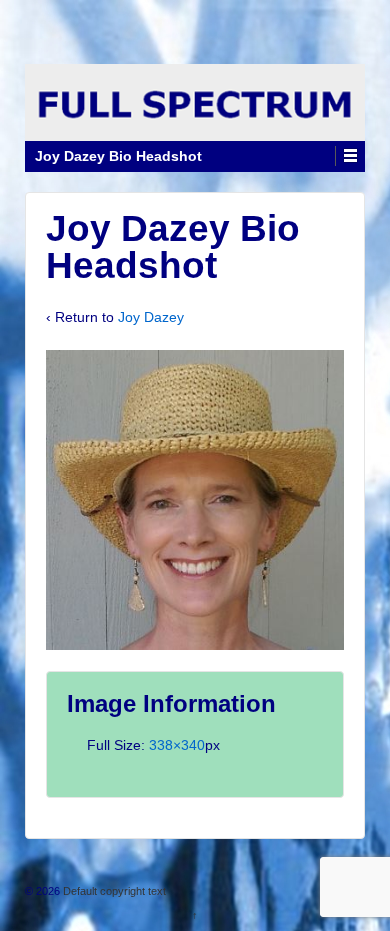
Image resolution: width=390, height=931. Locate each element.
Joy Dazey (151, 317)
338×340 (177, 745)
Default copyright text (113, 891)
